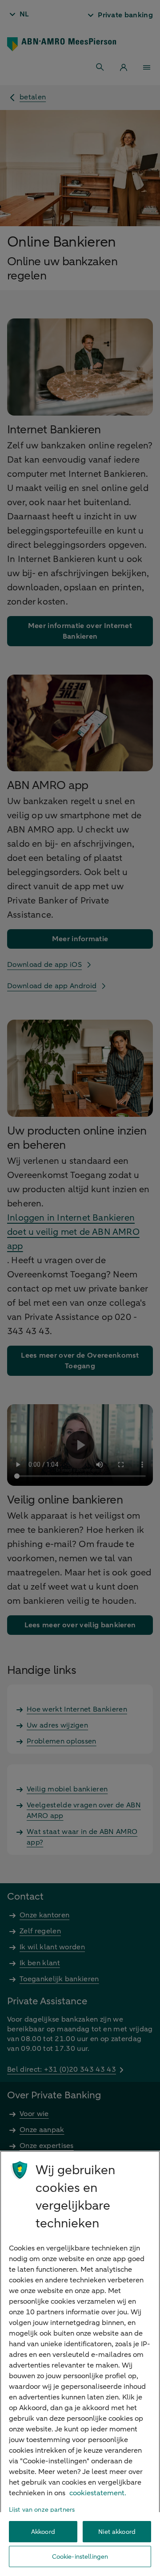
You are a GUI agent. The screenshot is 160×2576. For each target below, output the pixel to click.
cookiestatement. (98, 2493)
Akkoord (43, 2532)
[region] (80, 2363)
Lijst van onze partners (42, 2510)
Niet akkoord (117, 2532)
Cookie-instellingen (80, 2557)
